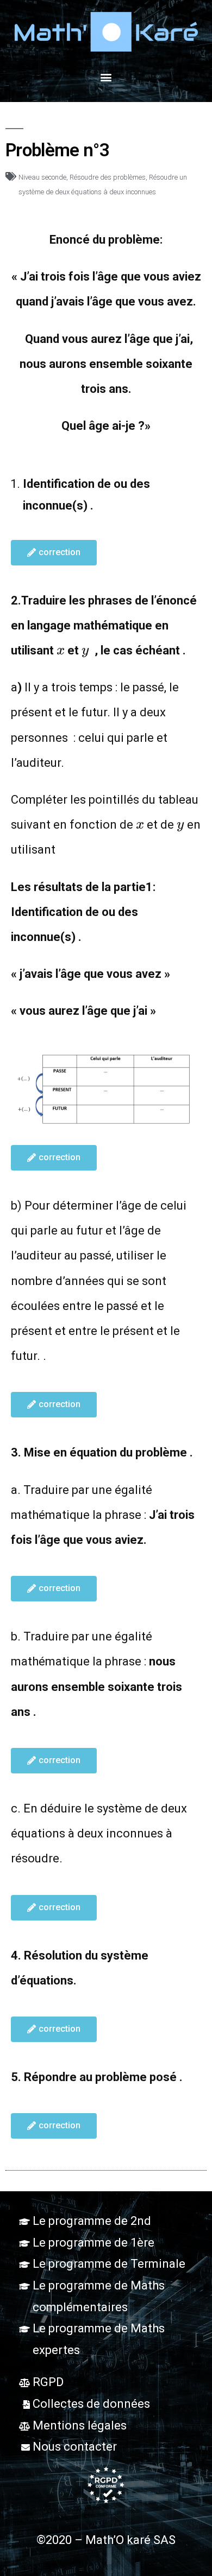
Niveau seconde (42, 177)
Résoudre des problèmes (108, 177)
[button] (106, 77)
